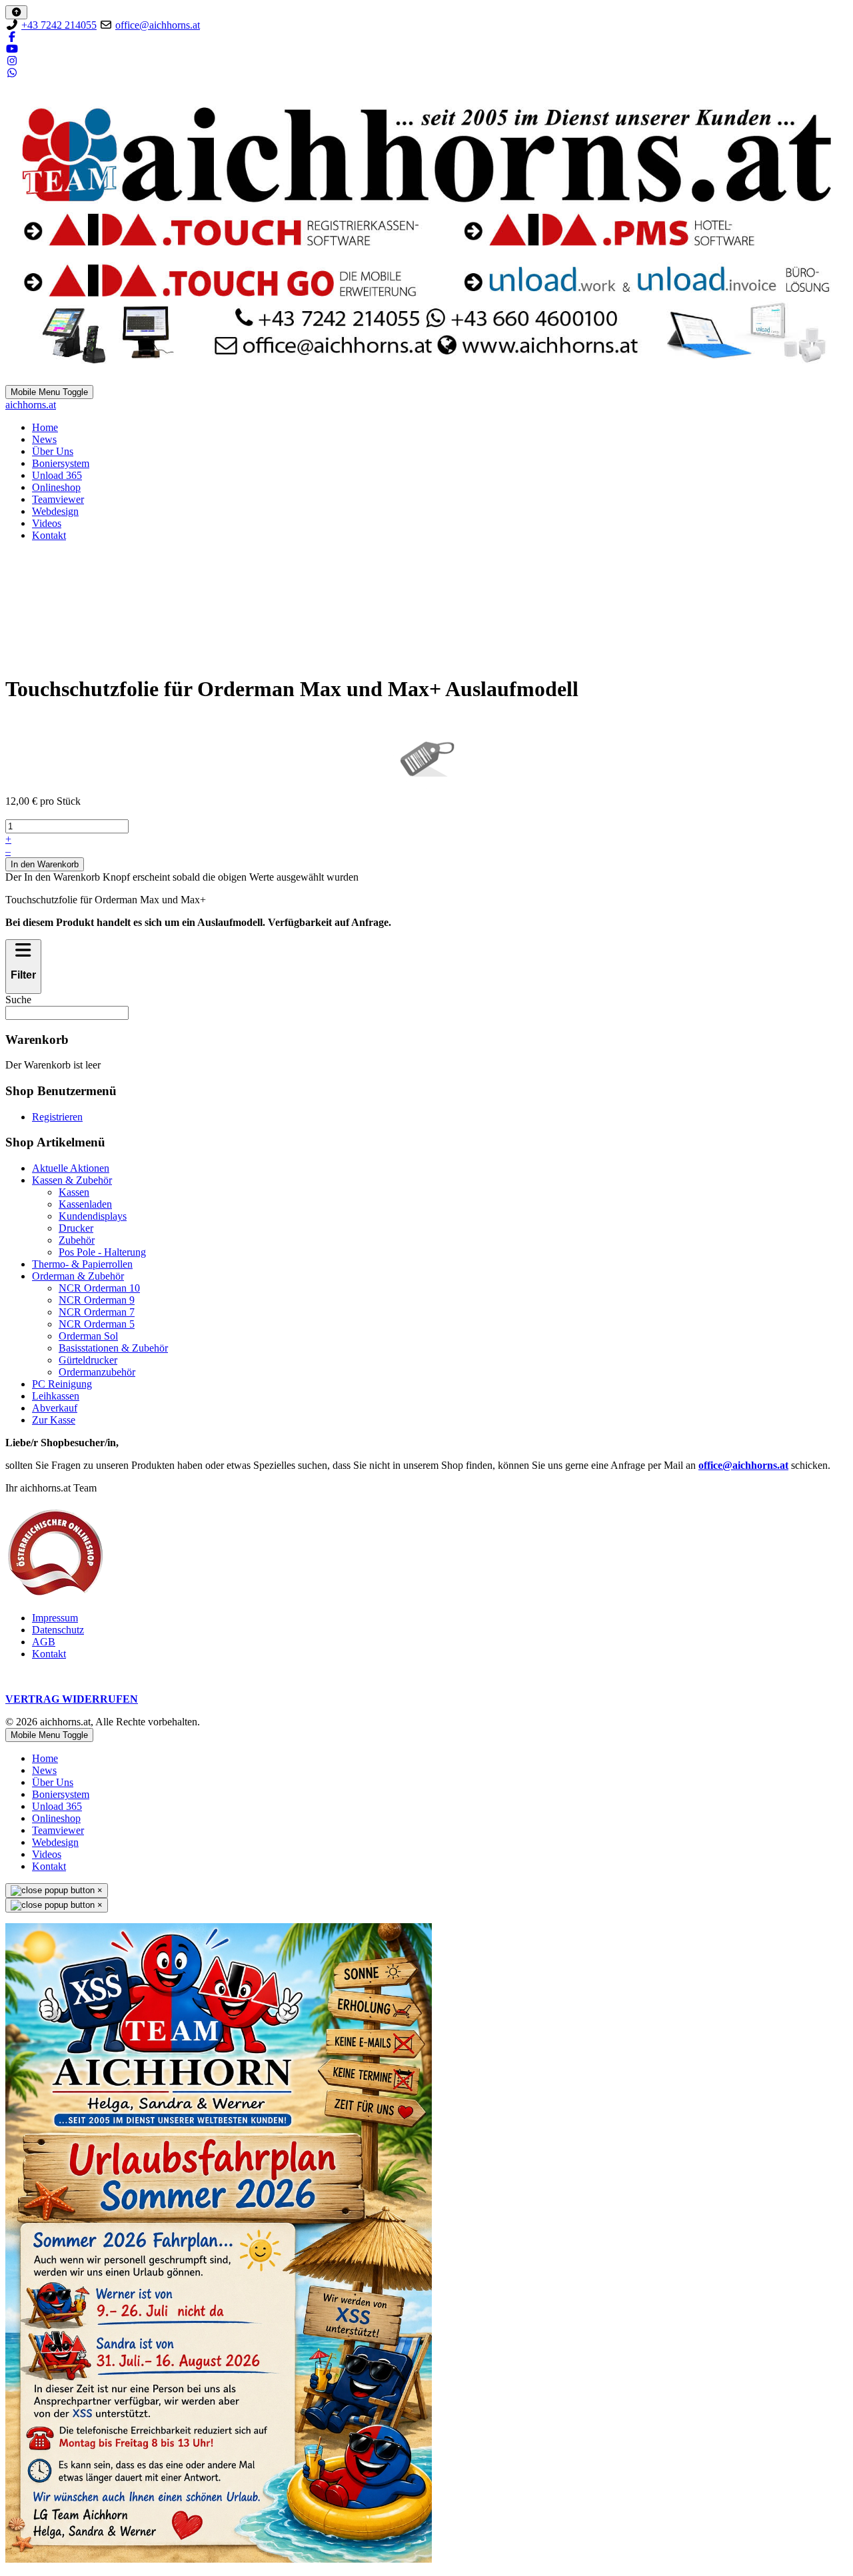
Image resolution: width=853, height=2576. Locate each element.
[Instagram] (12, 61)
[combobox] (67, 1013)
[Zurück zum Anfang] (16, 12)
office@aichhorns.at (158, 25)
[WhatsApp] (12, 73)
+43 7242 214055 (59, 25)
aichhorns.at (31, 405)
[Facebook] (12, 37)
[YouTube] (12, 49)
